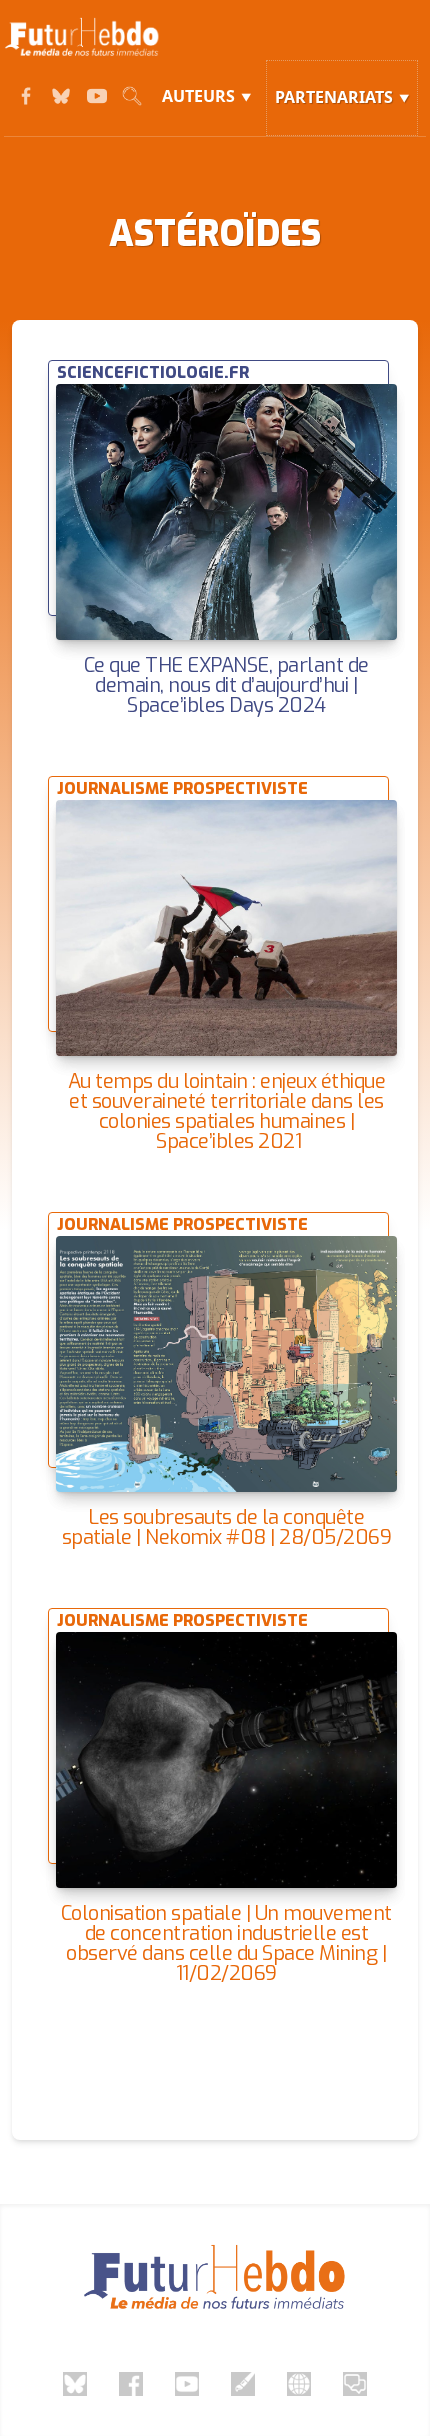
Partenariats (334, 97)
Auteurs (198, 96)
